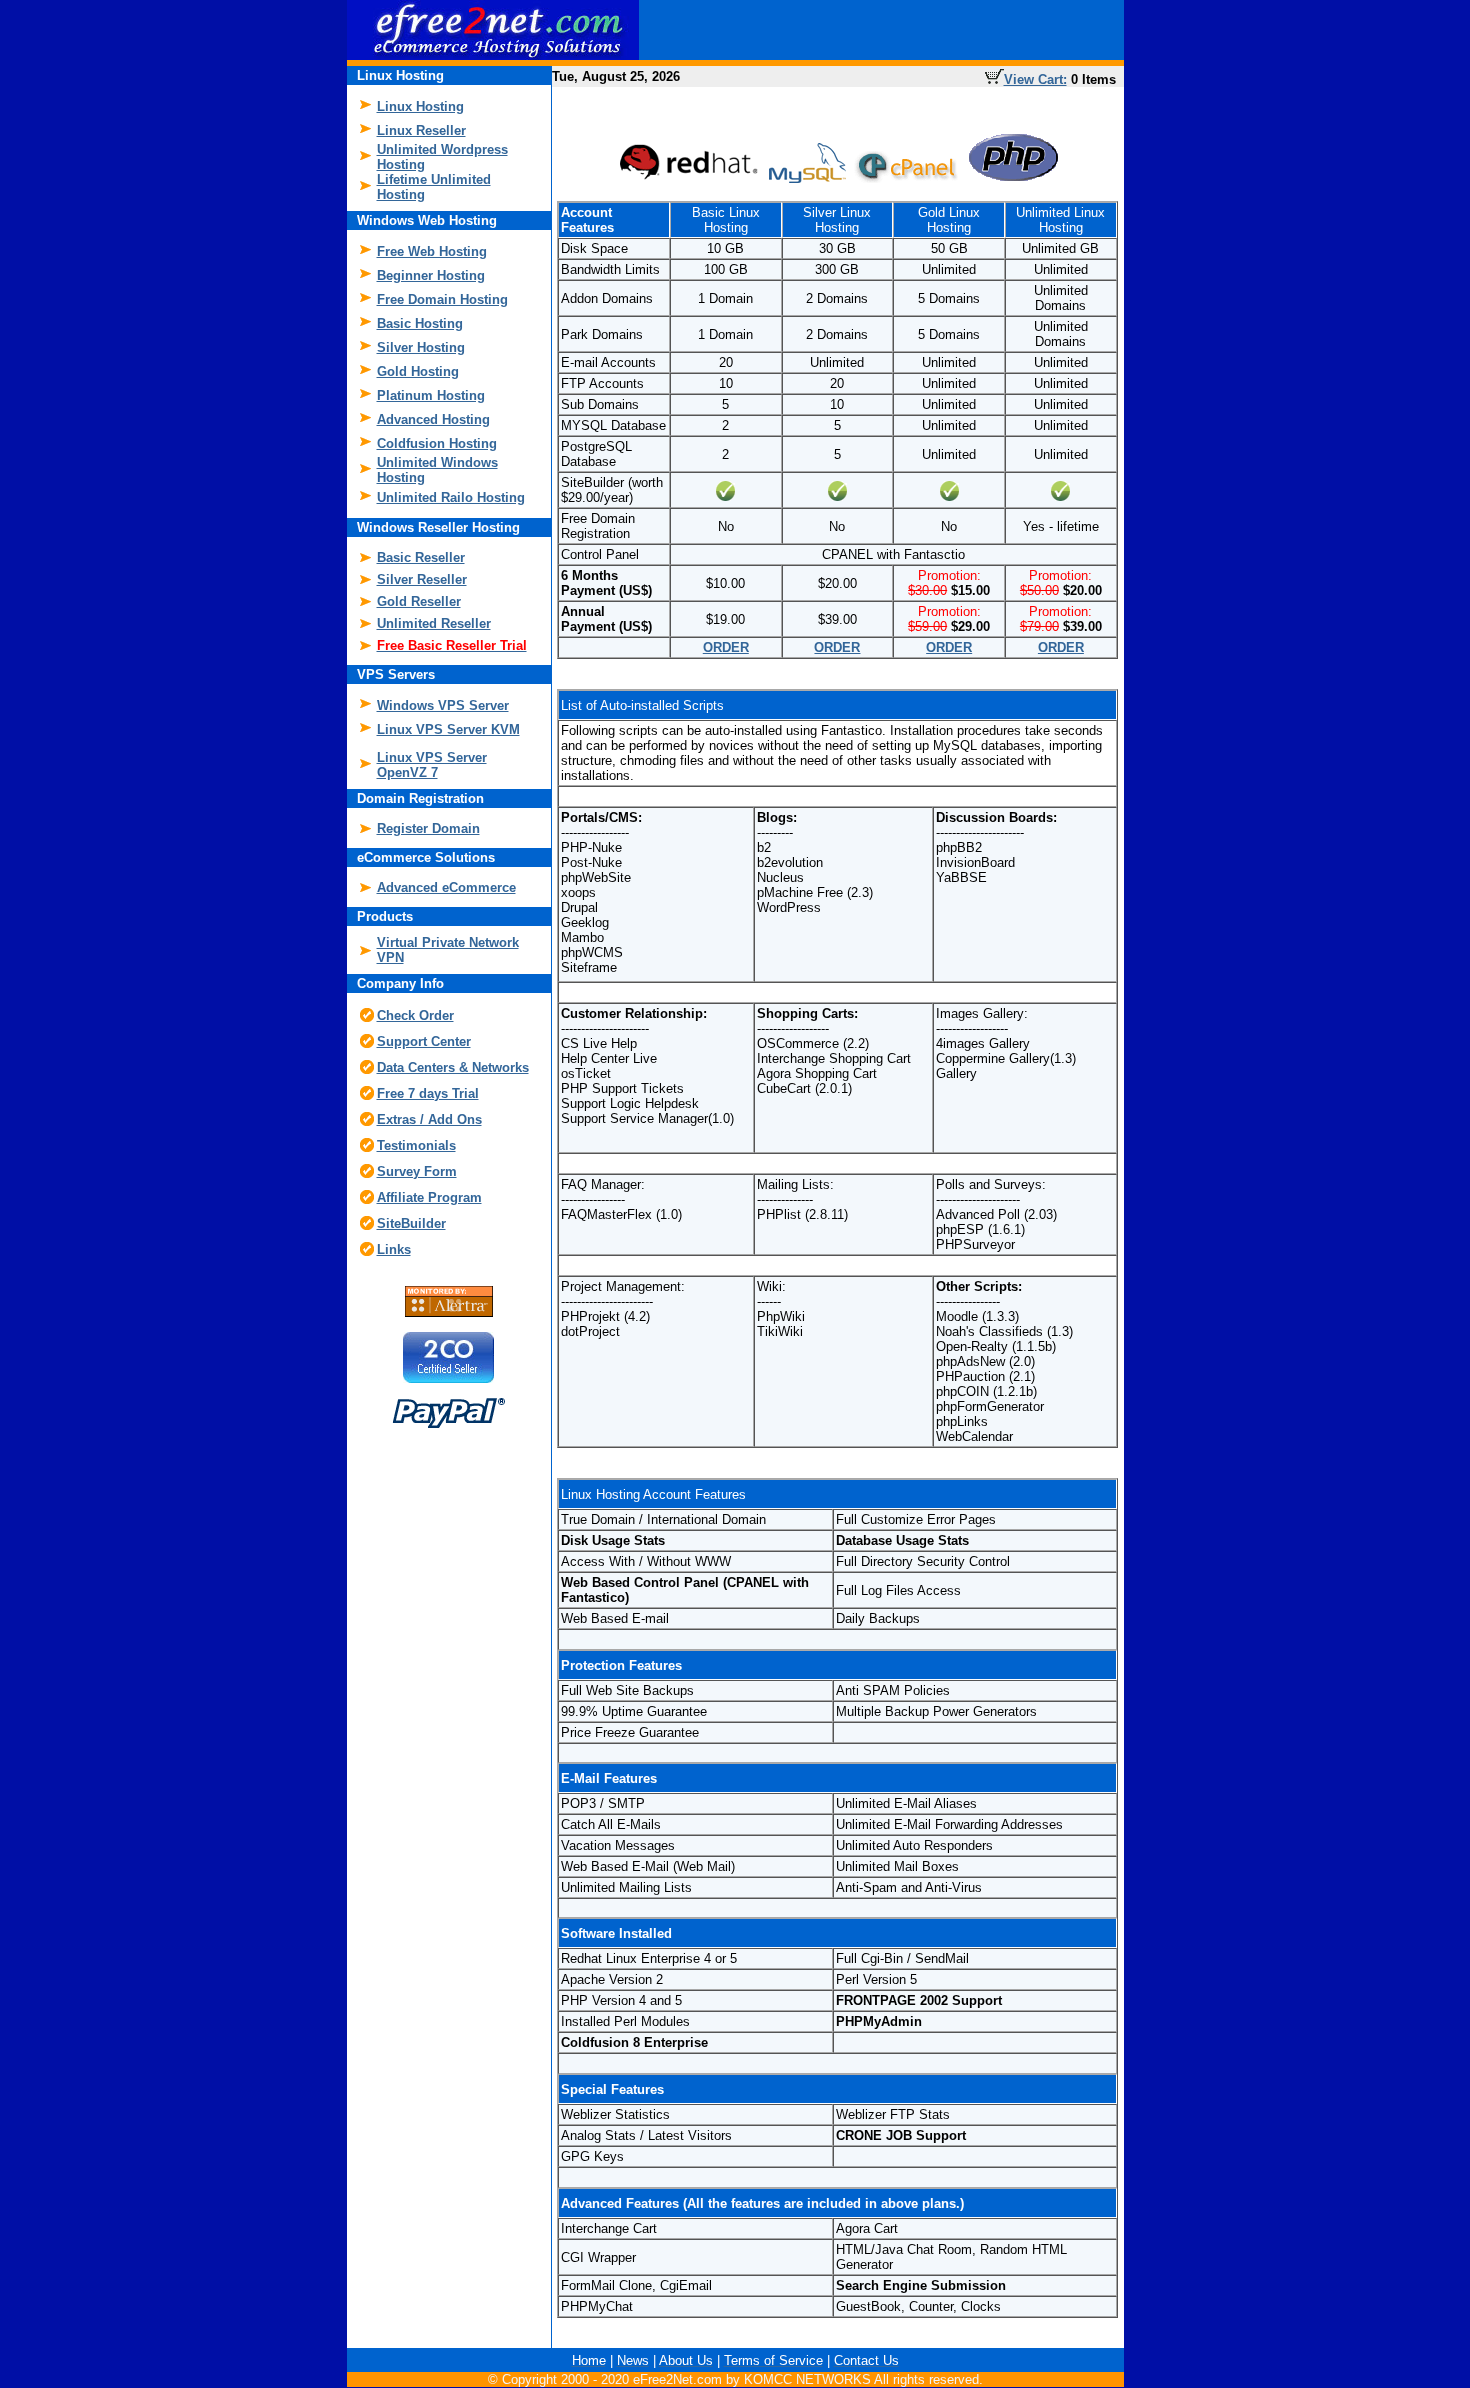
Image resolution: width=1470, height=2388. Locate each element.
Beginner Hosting (431, 275)
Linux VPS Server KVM (448, 729)
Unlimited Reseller (434, 623)
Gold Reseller (419, 601)
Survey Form (417, 1171)
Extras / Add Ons (429, 1119)
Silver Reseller (422, 579)
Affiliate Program (429, 1197)
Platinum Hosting (431, 395)
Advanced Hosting (433, 419)
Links (394, 1249)
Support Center (424, 1041)
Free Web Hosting (432, 251)
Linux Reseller (421, 130)
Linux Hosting (420, 106)
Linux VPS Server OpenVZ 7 (432, 765)
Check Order (415, 1015)
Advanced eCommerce (446, 887)
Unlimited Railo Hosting (451, 497)
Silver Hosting (421, 347)
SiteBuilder (411, 1223)
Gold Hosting (418, 371)
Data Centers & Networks (453, 1067)
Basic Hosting (420, 323)
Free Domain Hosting (442, 299)
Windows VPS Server (443, 705)
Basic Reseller (421, 557)
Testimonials (416, 1145)
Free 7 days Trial (428, 1093)
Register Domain (428, 828)
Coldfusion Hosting (437, 443)
